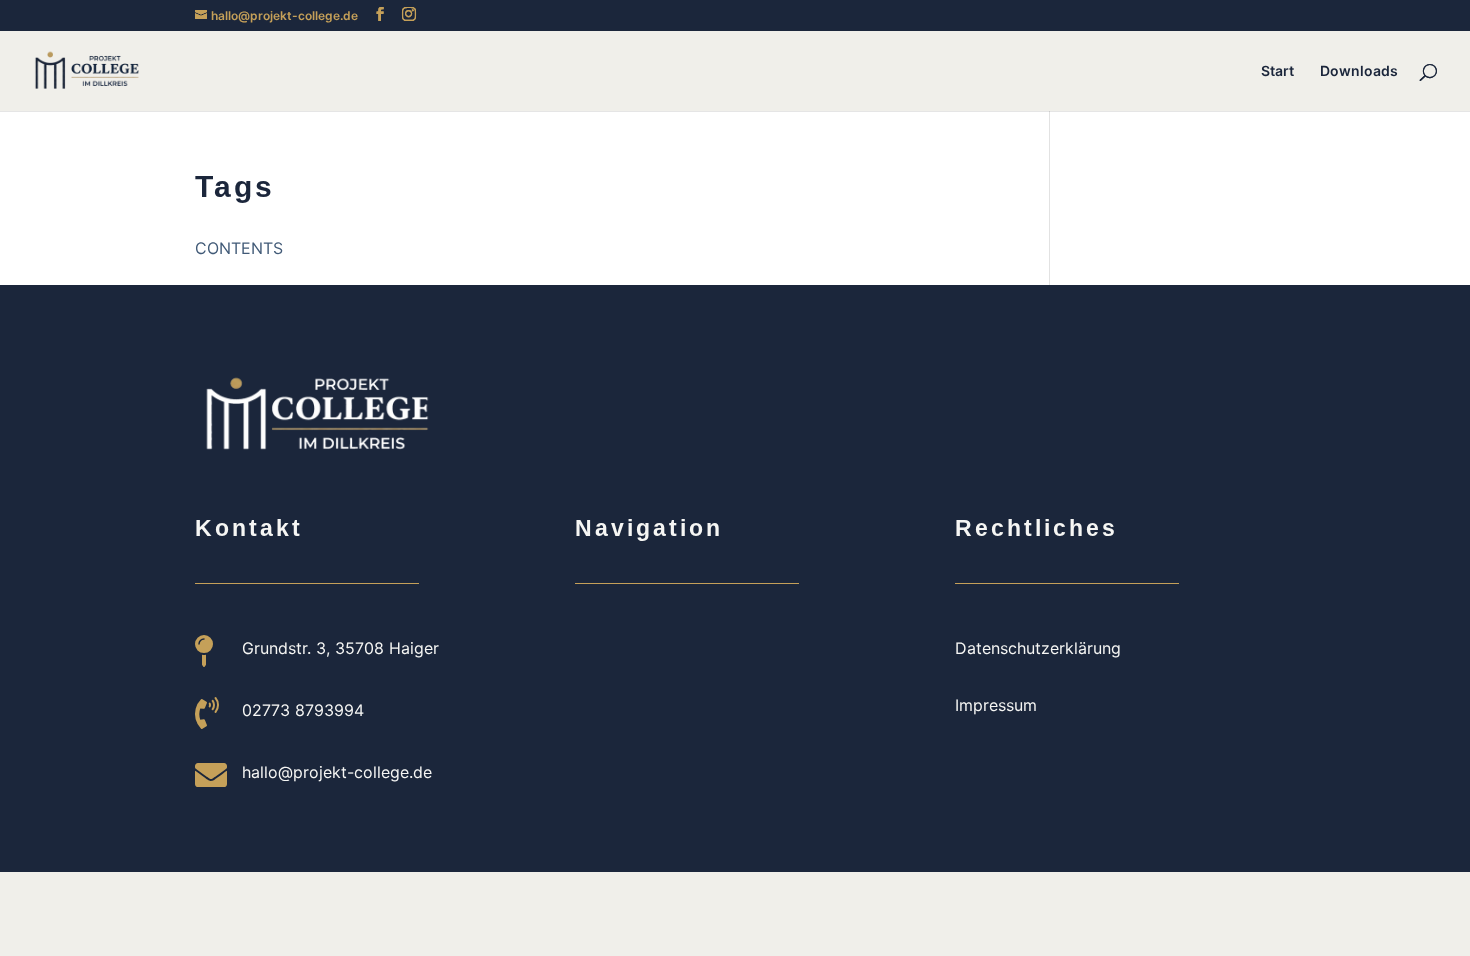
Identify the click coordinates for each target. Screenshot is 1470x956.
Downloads (1359, 71)
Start (1277, 71)
